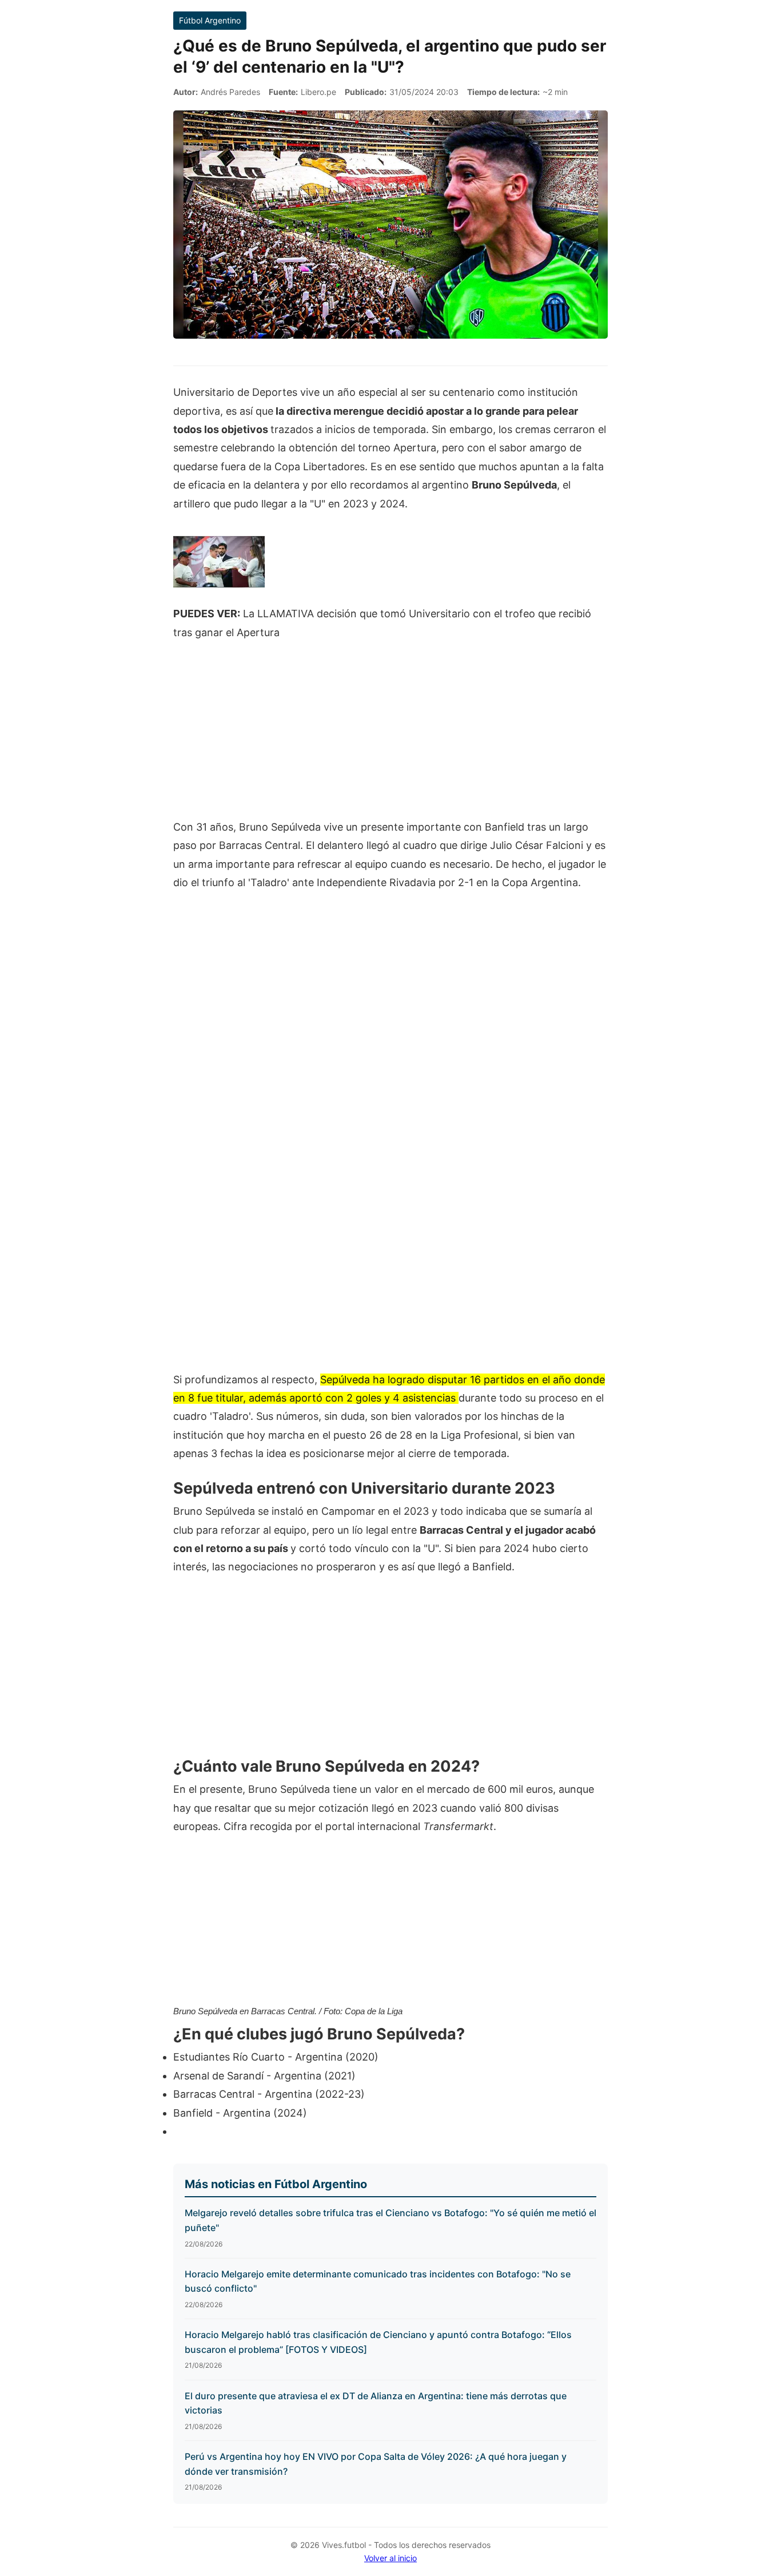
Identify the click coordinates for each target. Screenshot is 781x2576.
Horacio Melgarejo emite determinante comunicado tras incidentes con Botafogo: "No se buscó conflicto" (378, 2281)
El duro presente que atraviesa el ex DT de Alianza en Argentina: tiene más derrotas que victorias (376, 2403)
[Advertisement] (390, 736)
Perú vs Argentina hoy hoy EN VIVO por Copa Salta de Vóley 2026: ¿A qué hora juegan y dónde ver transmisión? (376, 2464)
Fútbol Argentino (210, 20)
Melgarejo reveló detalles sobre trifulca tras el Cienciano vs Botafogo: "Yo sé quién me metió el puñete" (390, 2220)
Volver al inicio (390, 2558)
